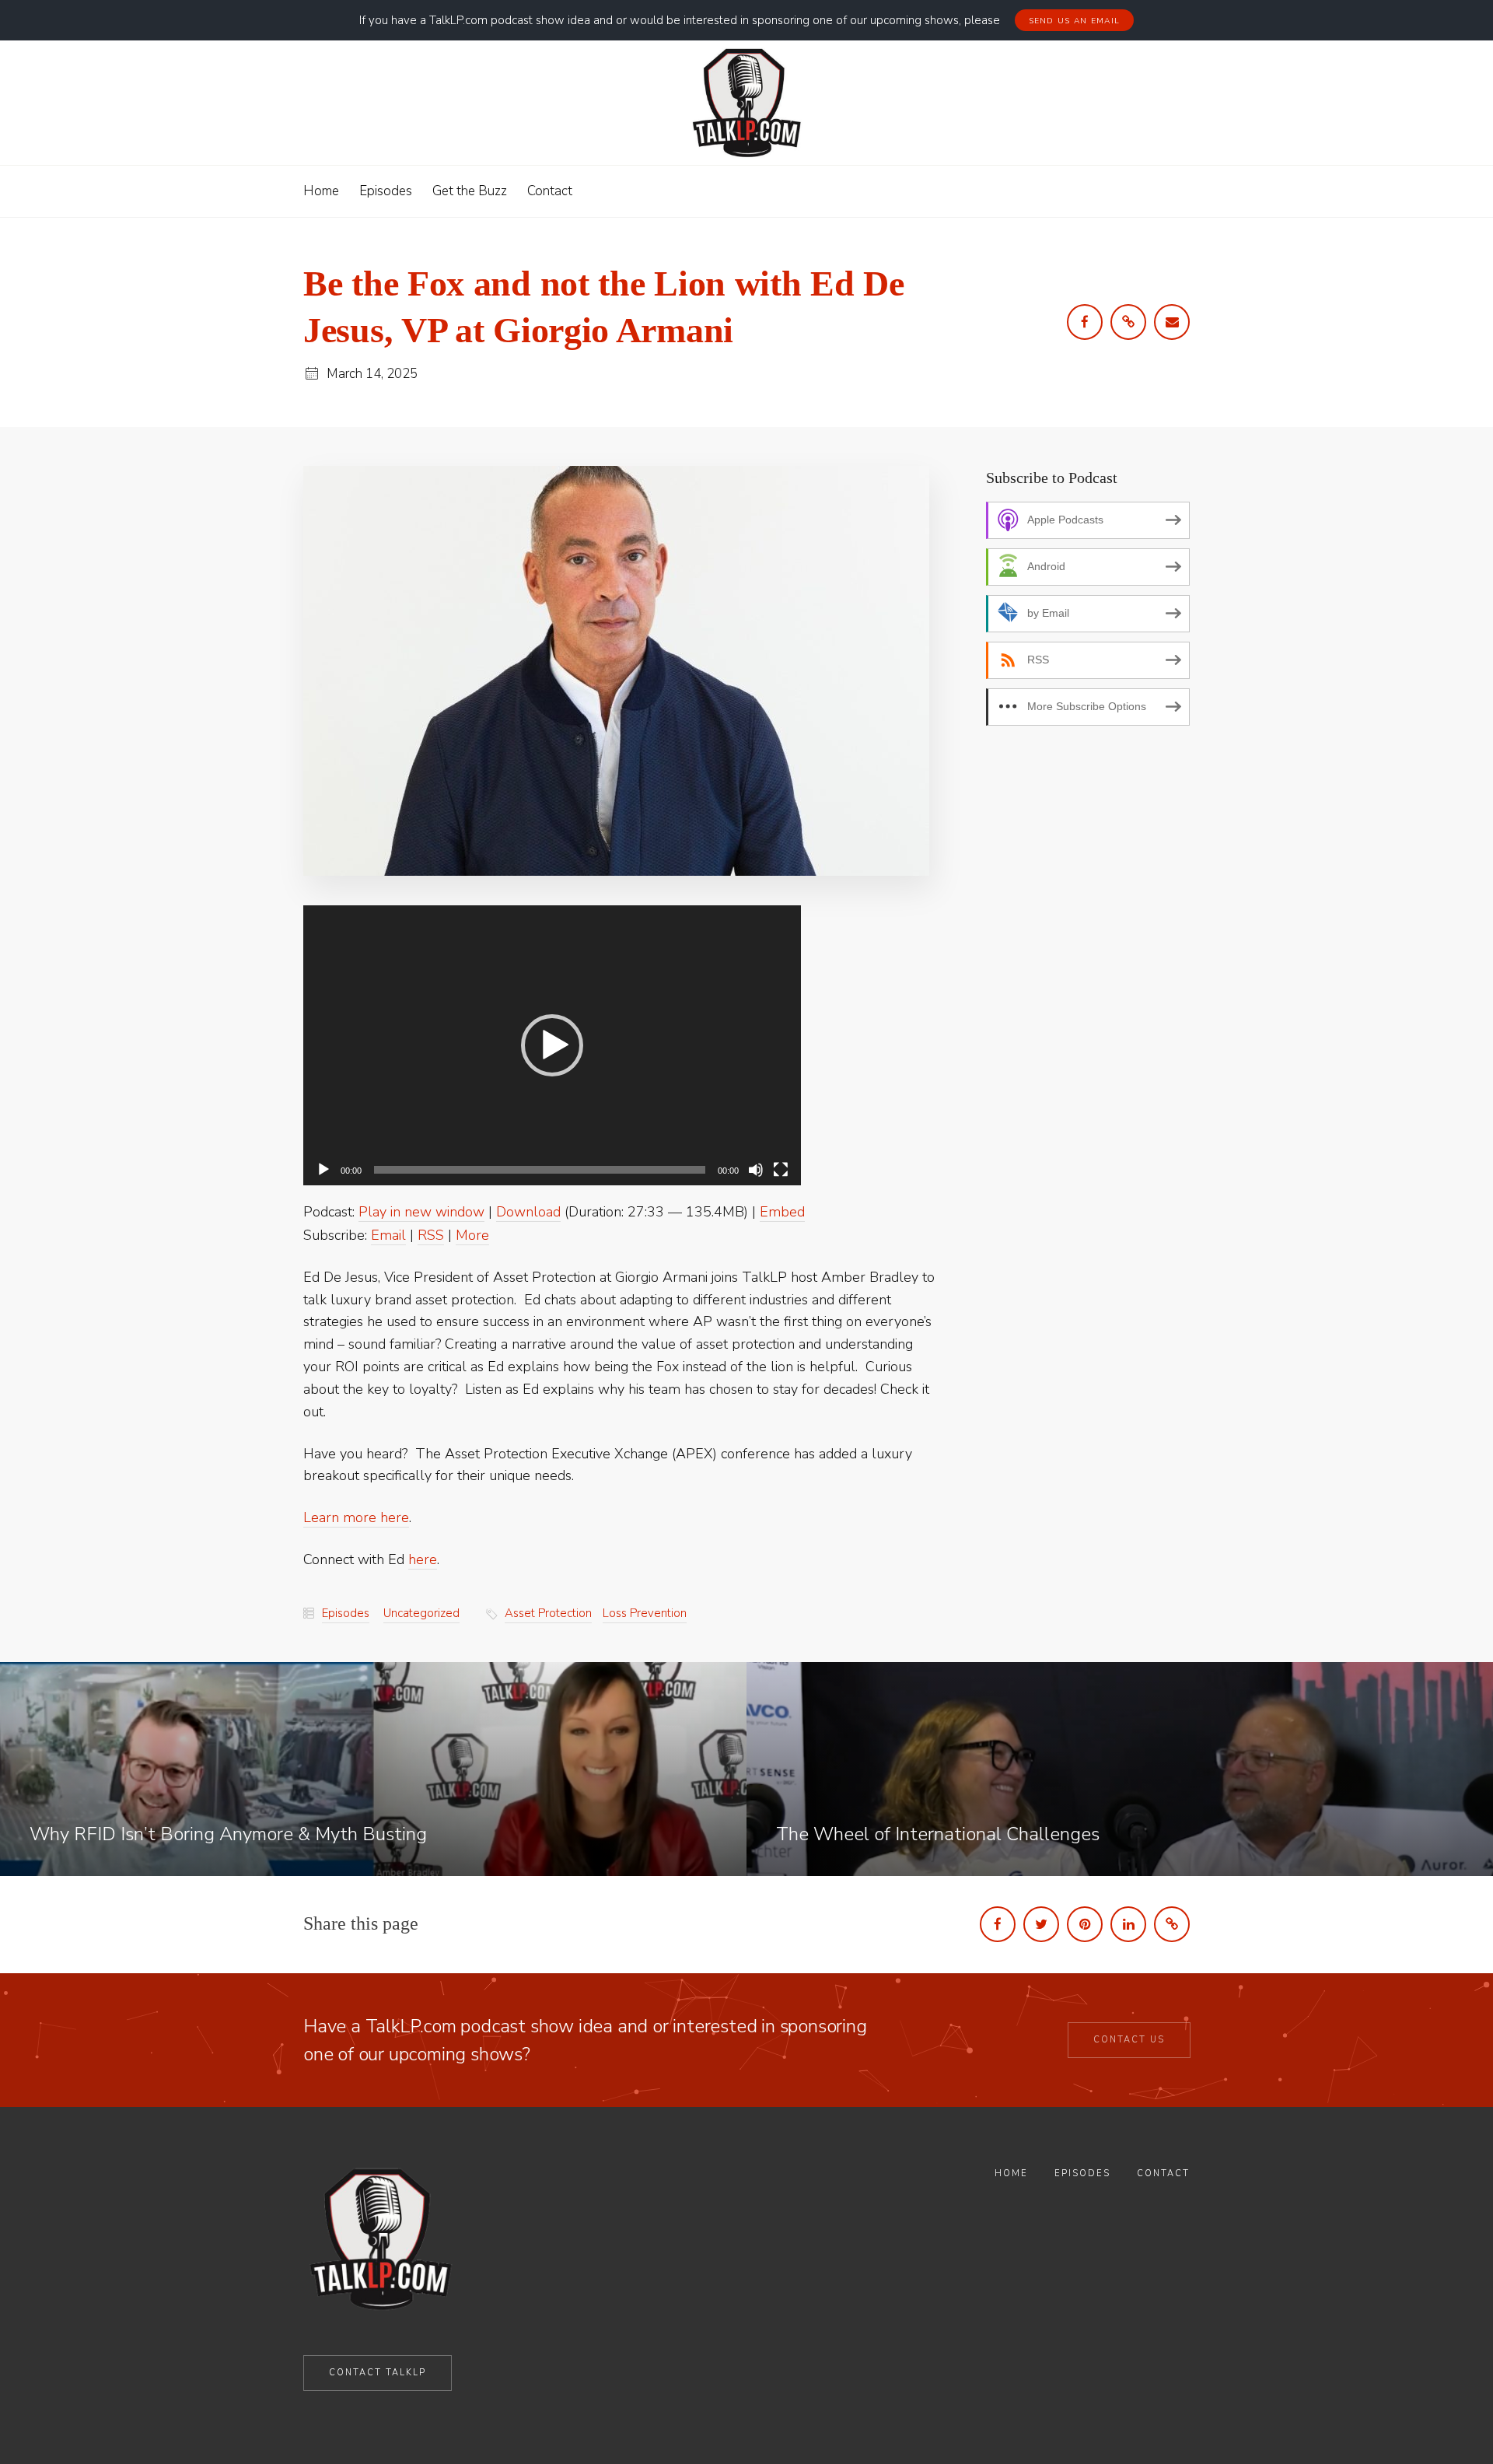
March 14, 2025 (372, 374)
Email (388, 1235)
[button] (552, 1045)
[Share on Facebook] (998, 1924)
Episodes (346, 1613)
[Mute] (756, 1170)
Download (528, 1212)
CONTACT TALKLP (378, 2373)
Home (1011, 2173)
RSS (431, 1235)
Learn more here (356, 1517)
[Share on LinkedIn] (1128, 1924)
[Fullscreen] (781, 1170)
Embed (782, 1212)
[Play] (323, 1170)
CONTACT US (1129, 2040)
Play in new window (421, 1212)
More (472, 1235)
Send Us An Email (1075, 21)
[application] (552, 1045)
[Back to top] (1441, 2416)
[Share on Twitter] (1041, 1924)
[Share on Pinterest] (1085, 1924)
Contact (1163, 2173)
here (423, 1559)
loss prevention (645, 1613)
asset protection (548, 1613)
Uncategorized (421, 1613)
